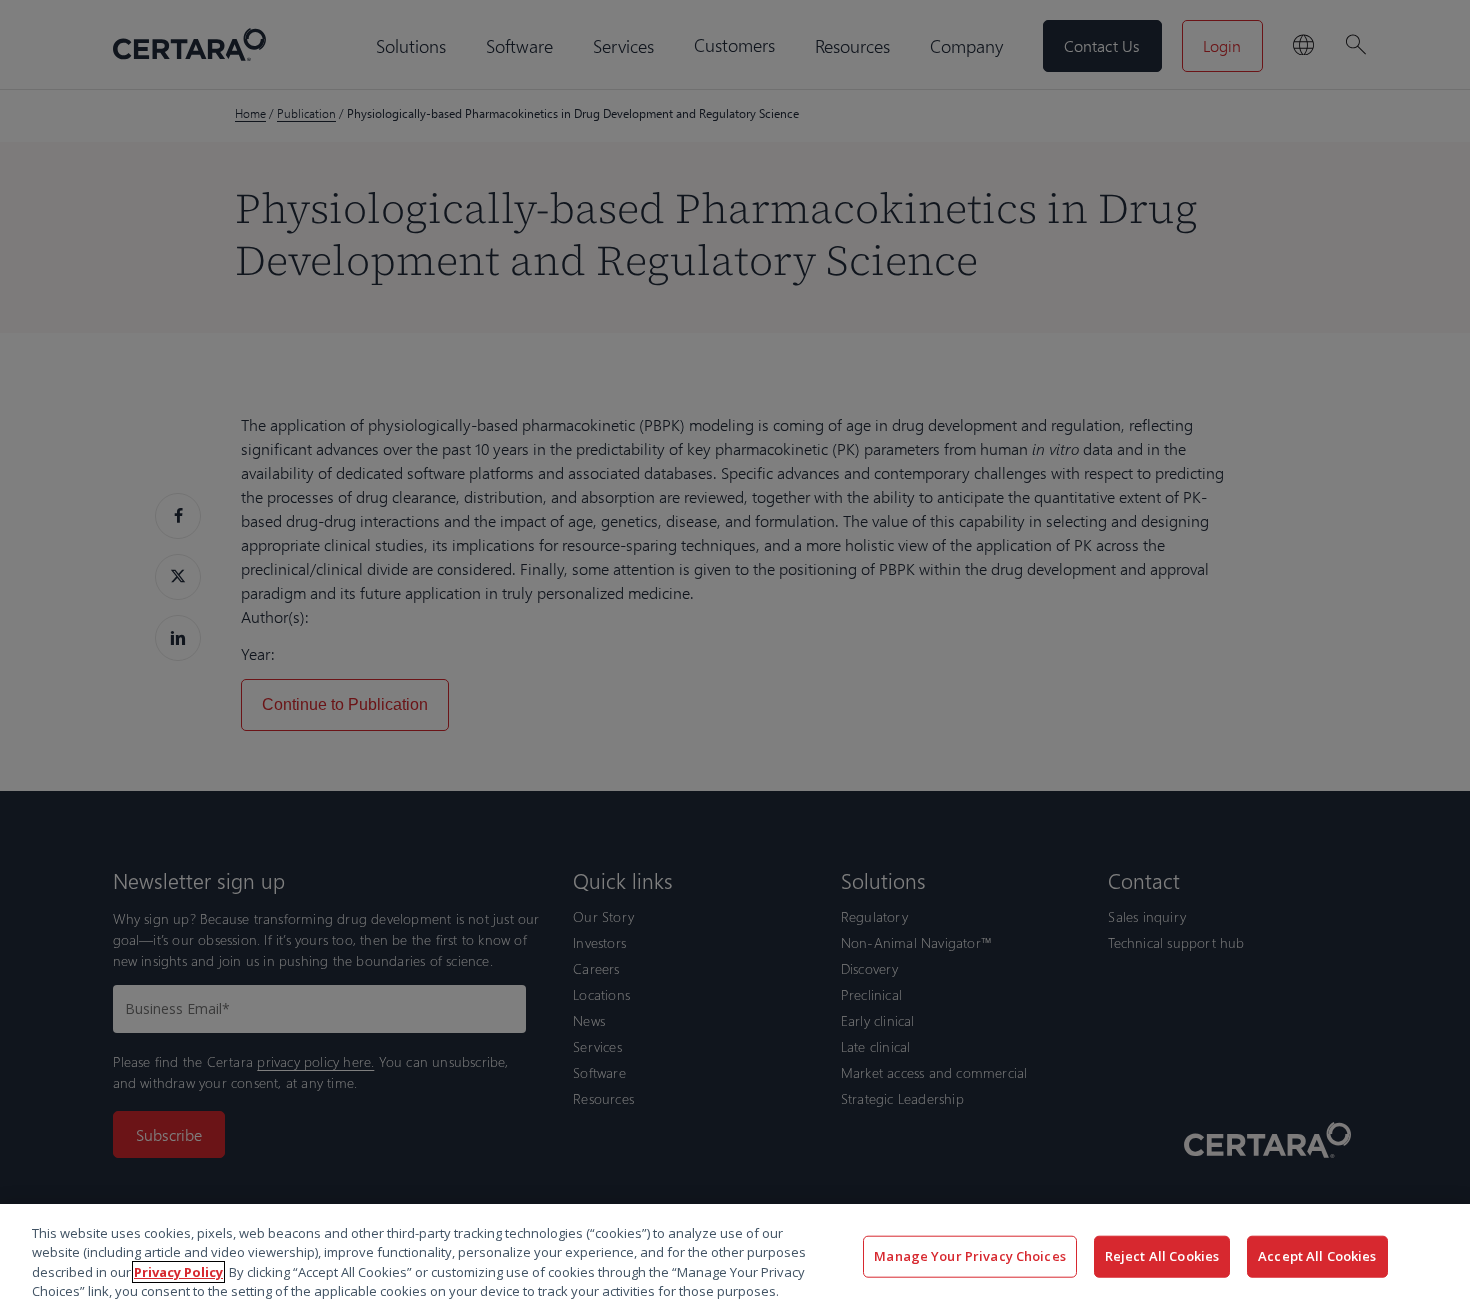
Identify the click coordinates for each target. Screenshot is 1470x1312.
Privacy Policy (178, 1272)
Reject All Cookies (1162, 1256)
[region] (735, 1258)
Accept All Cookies (1317, 1256)
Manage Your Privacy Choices (970, 1256)
